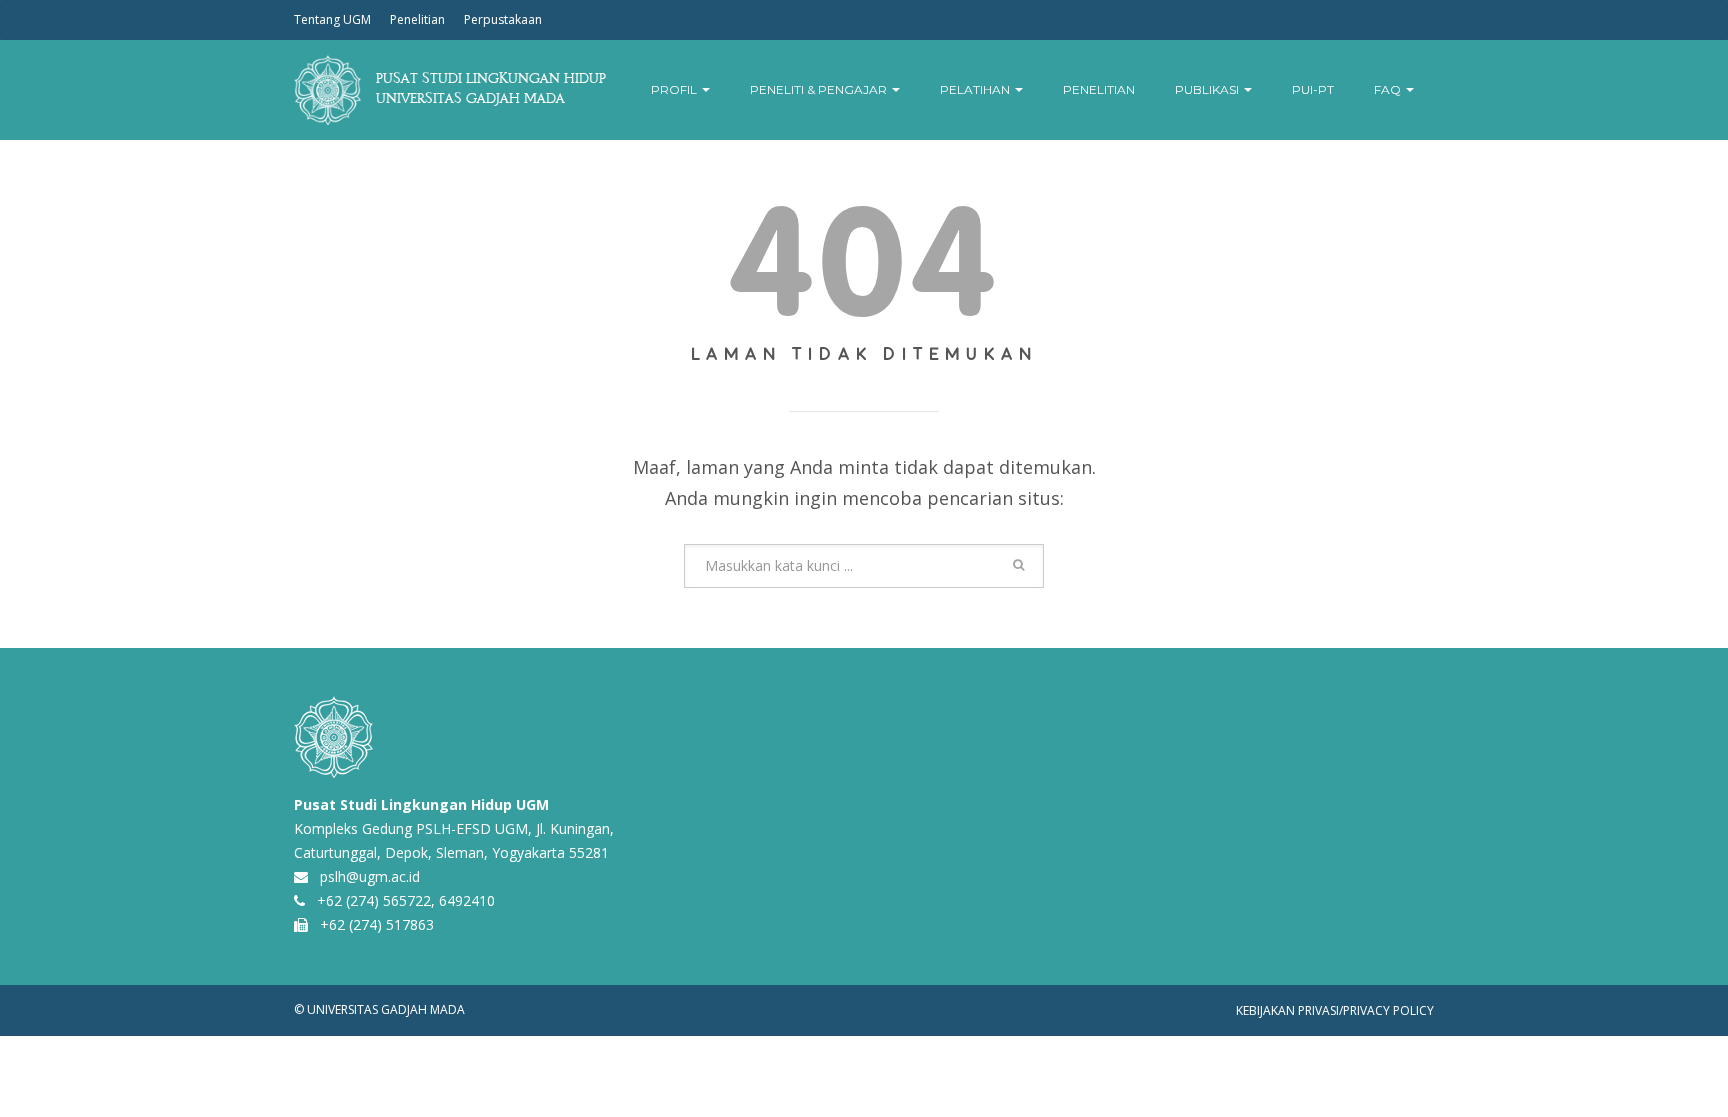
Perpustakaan (503, 19)
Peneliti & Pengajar (820, 89)
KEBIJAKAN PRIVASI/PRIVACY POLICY (1335, 1010)
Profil (675, 89)
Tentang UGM (332, 19)
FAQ (1389, 89)
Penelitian (417, 19)
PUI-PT (1313, 89)
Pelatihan (976, 89)
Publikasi (1208, 89)
